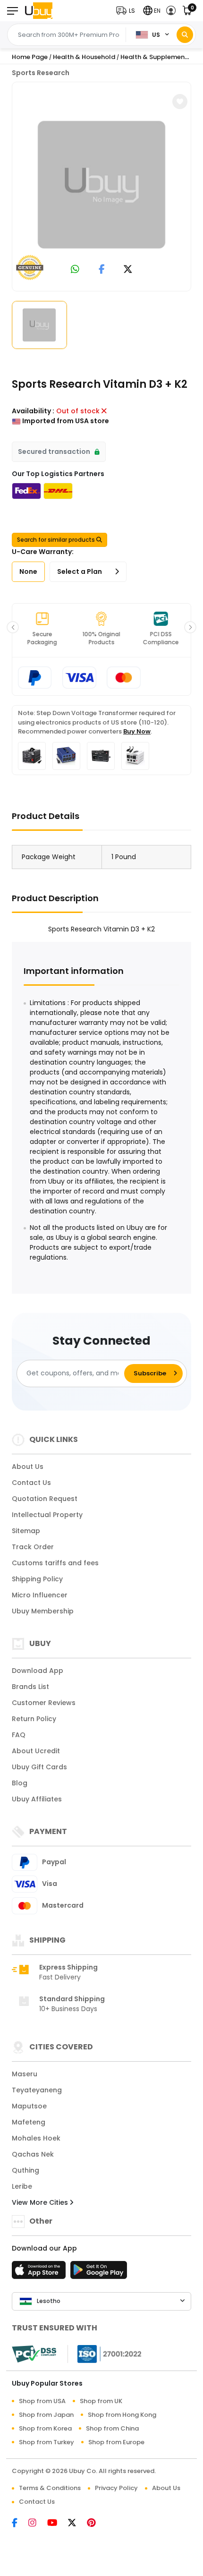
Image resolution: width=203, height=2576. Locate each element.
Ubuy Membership (43, 1611)
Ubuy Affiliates (37, 1799)
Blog (20, 1783)
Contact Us (31, 1483)
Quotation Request (45, 1499)
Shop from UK (101, 2401)
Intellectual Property (47, 1515)
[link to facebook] (102, 270)
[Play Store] (99, 2273)
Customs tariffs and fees (55, 1563)
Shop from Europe (116, 2442)
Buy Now (137, 731)
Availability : (33, 411)
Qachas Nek (33, 2154)
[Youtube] (58, 2524)
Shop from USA (42, 2401)
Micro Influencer (40, 1595)
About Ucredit (36, 1751)
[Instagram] (38, 2524)
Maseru (25, 2074)
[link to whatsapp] (75, 270)
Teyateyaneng (37, 2090)
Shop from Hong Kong (122, 2415)
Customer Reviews (44, 1703)
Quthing (25, 2170)
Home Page (30, 57)
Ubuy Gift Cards (39, 1767)
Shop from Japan (46, 2415)
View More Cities (41, 2202)
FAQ (19, 1735)
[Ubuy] (39, 11)
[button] (128, 11)
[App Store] (40, 2273)
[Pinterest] (96, 2524)
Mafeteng (29, 2122)
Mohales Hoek (36, 2138)
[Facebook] (20, 2524)
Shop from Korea (45, 2428)
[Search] (185, 35)
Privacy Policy (116, 2488)
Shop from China (112, 2428)
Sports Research (41, 73)
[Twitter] (77, 2524)
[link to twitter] (128, 270)
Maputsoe (29, 2106)
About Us (28, 1467)
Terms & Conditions (50, 2488)
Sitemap (26, 1531)
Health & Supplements (156, 57)
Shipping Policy (37, 1579)
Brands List (30, 1687)
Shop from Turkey (47, 2442)
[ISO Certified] (105, 2354)
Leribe (22, 2186)
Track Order (33, 1547)
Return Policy (34, 1719)
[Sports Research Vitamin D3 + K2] (101, 185)
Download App (38, 1671)
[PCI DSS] (34, 2354)
